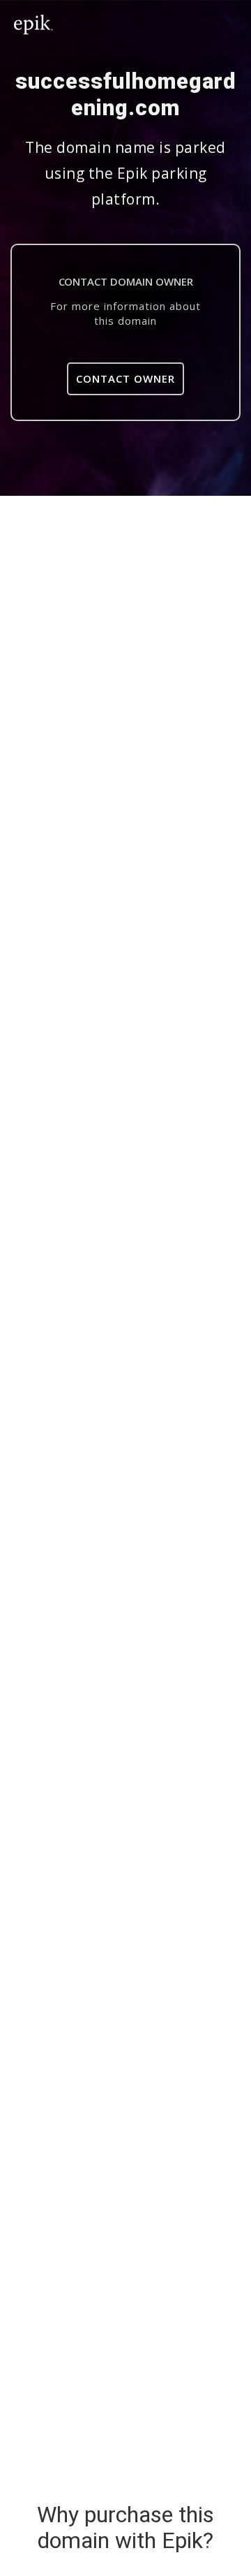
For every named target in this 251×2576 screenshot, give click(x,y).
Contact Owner (125, 378)
